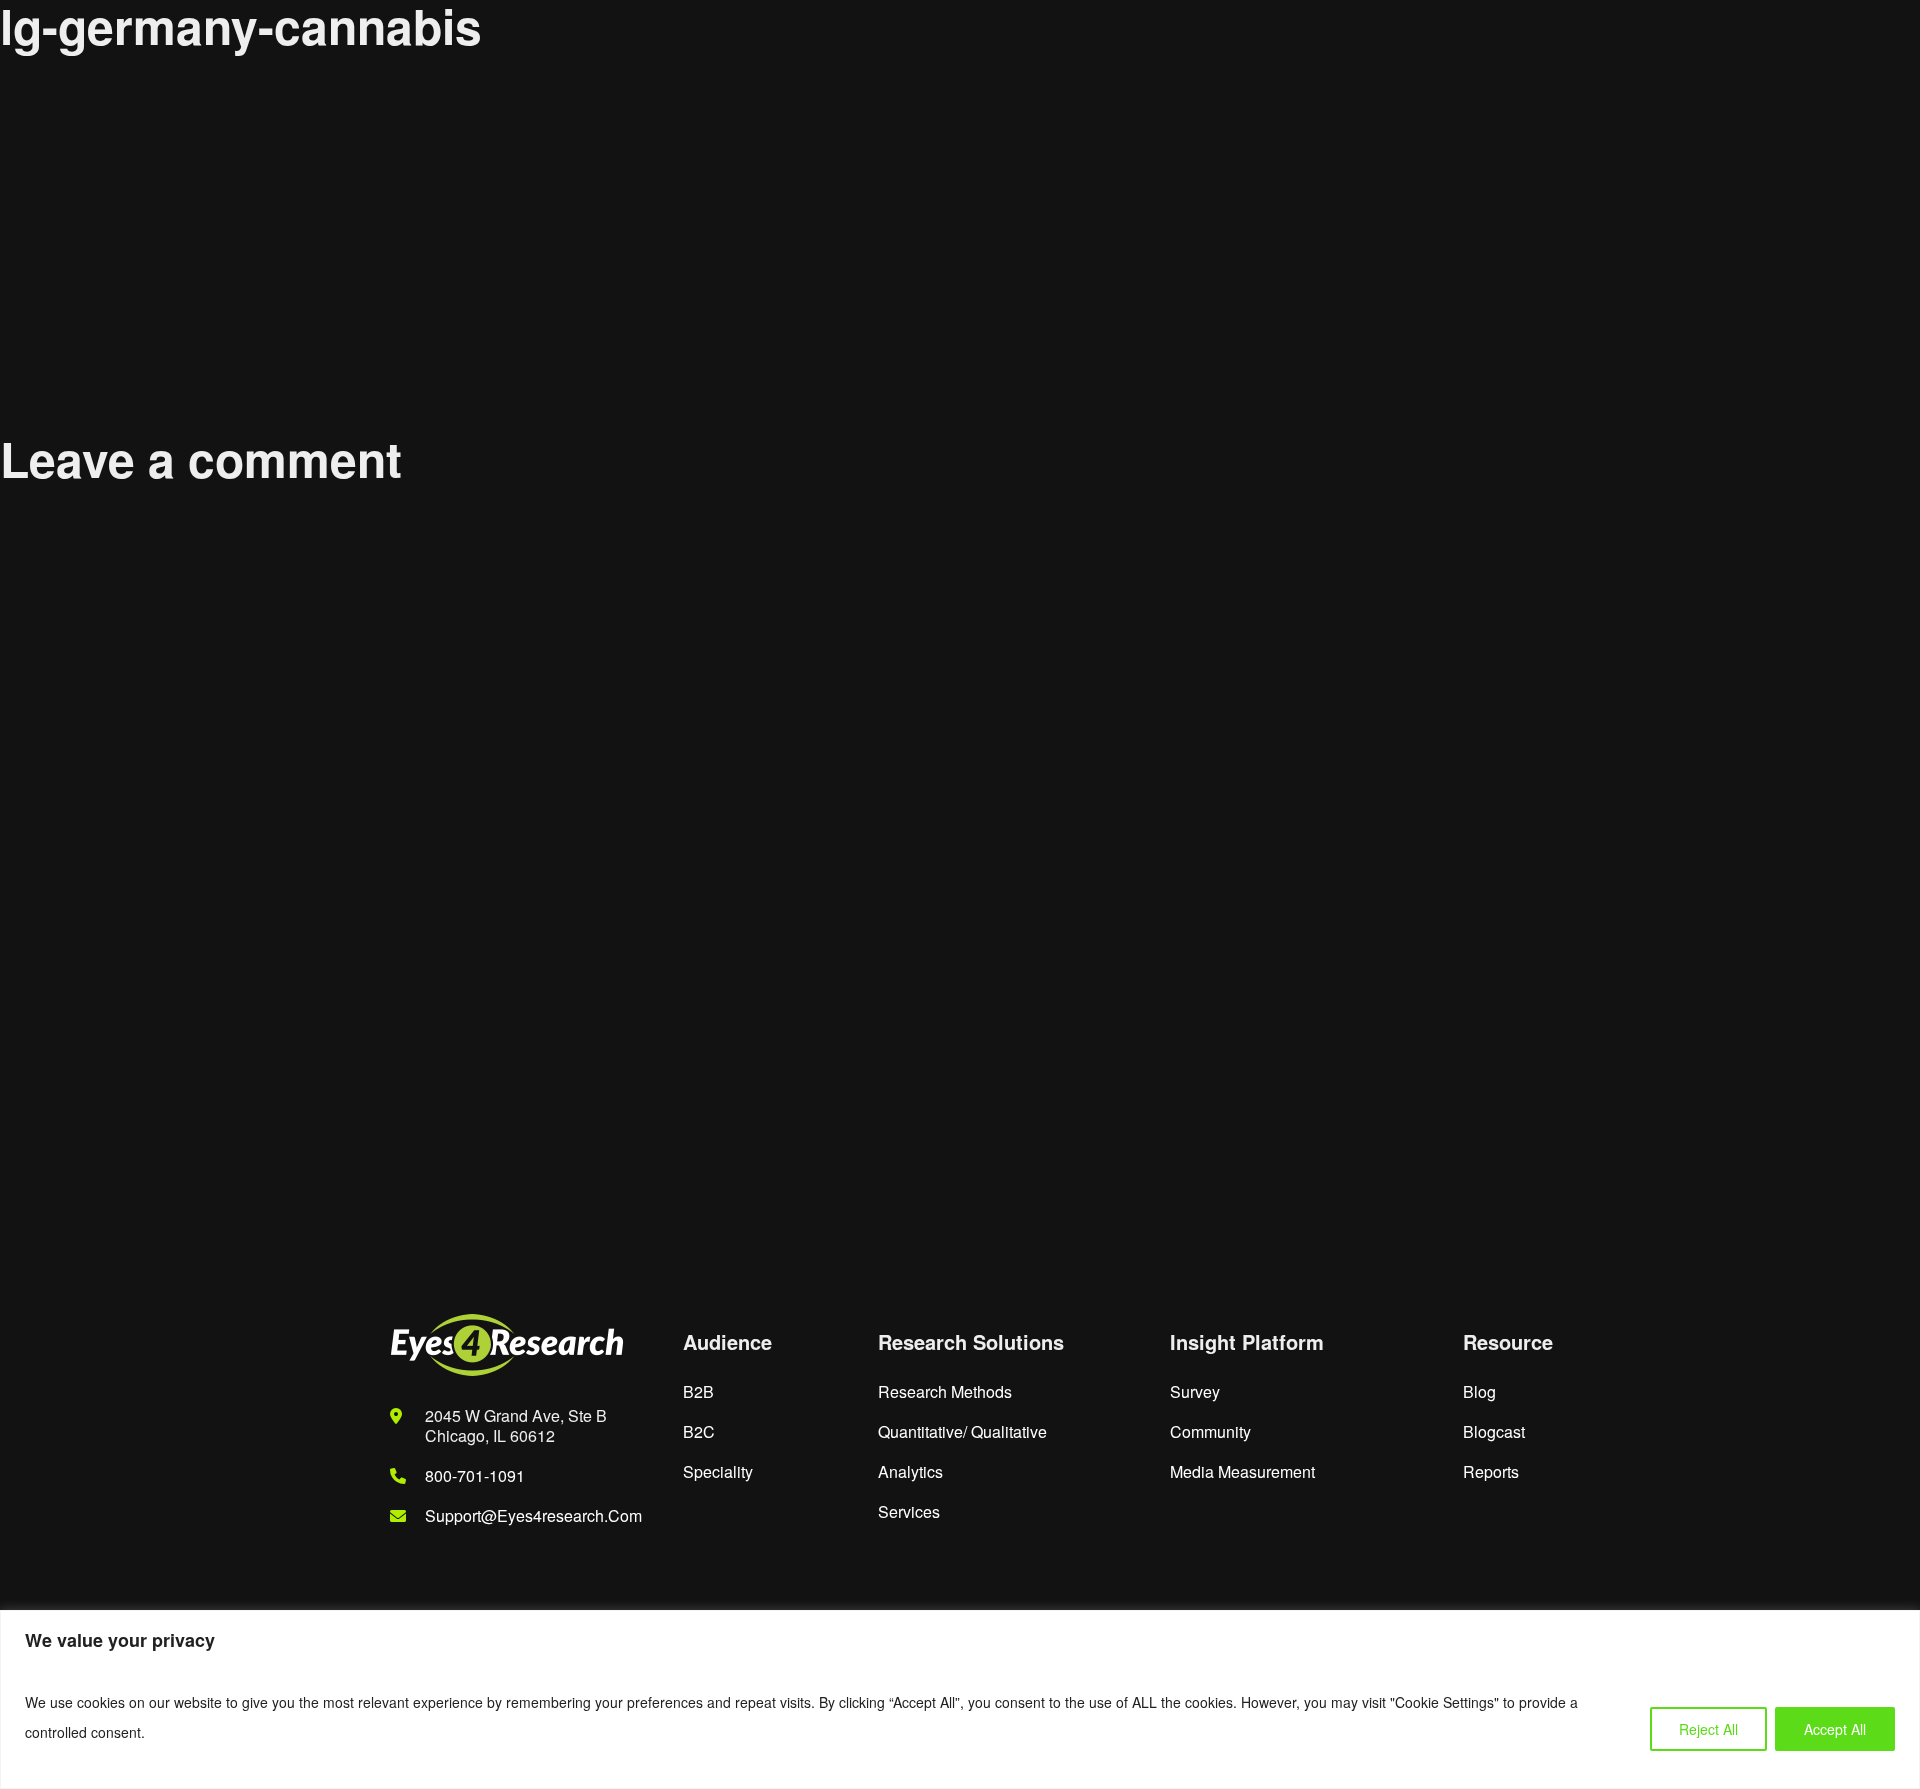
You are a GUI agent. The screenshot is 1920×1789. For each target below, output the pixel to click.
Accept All (1835, 1729)
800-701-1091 (475, 1475)
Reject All (1708, 1729)
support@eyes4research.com (533, 1515)
